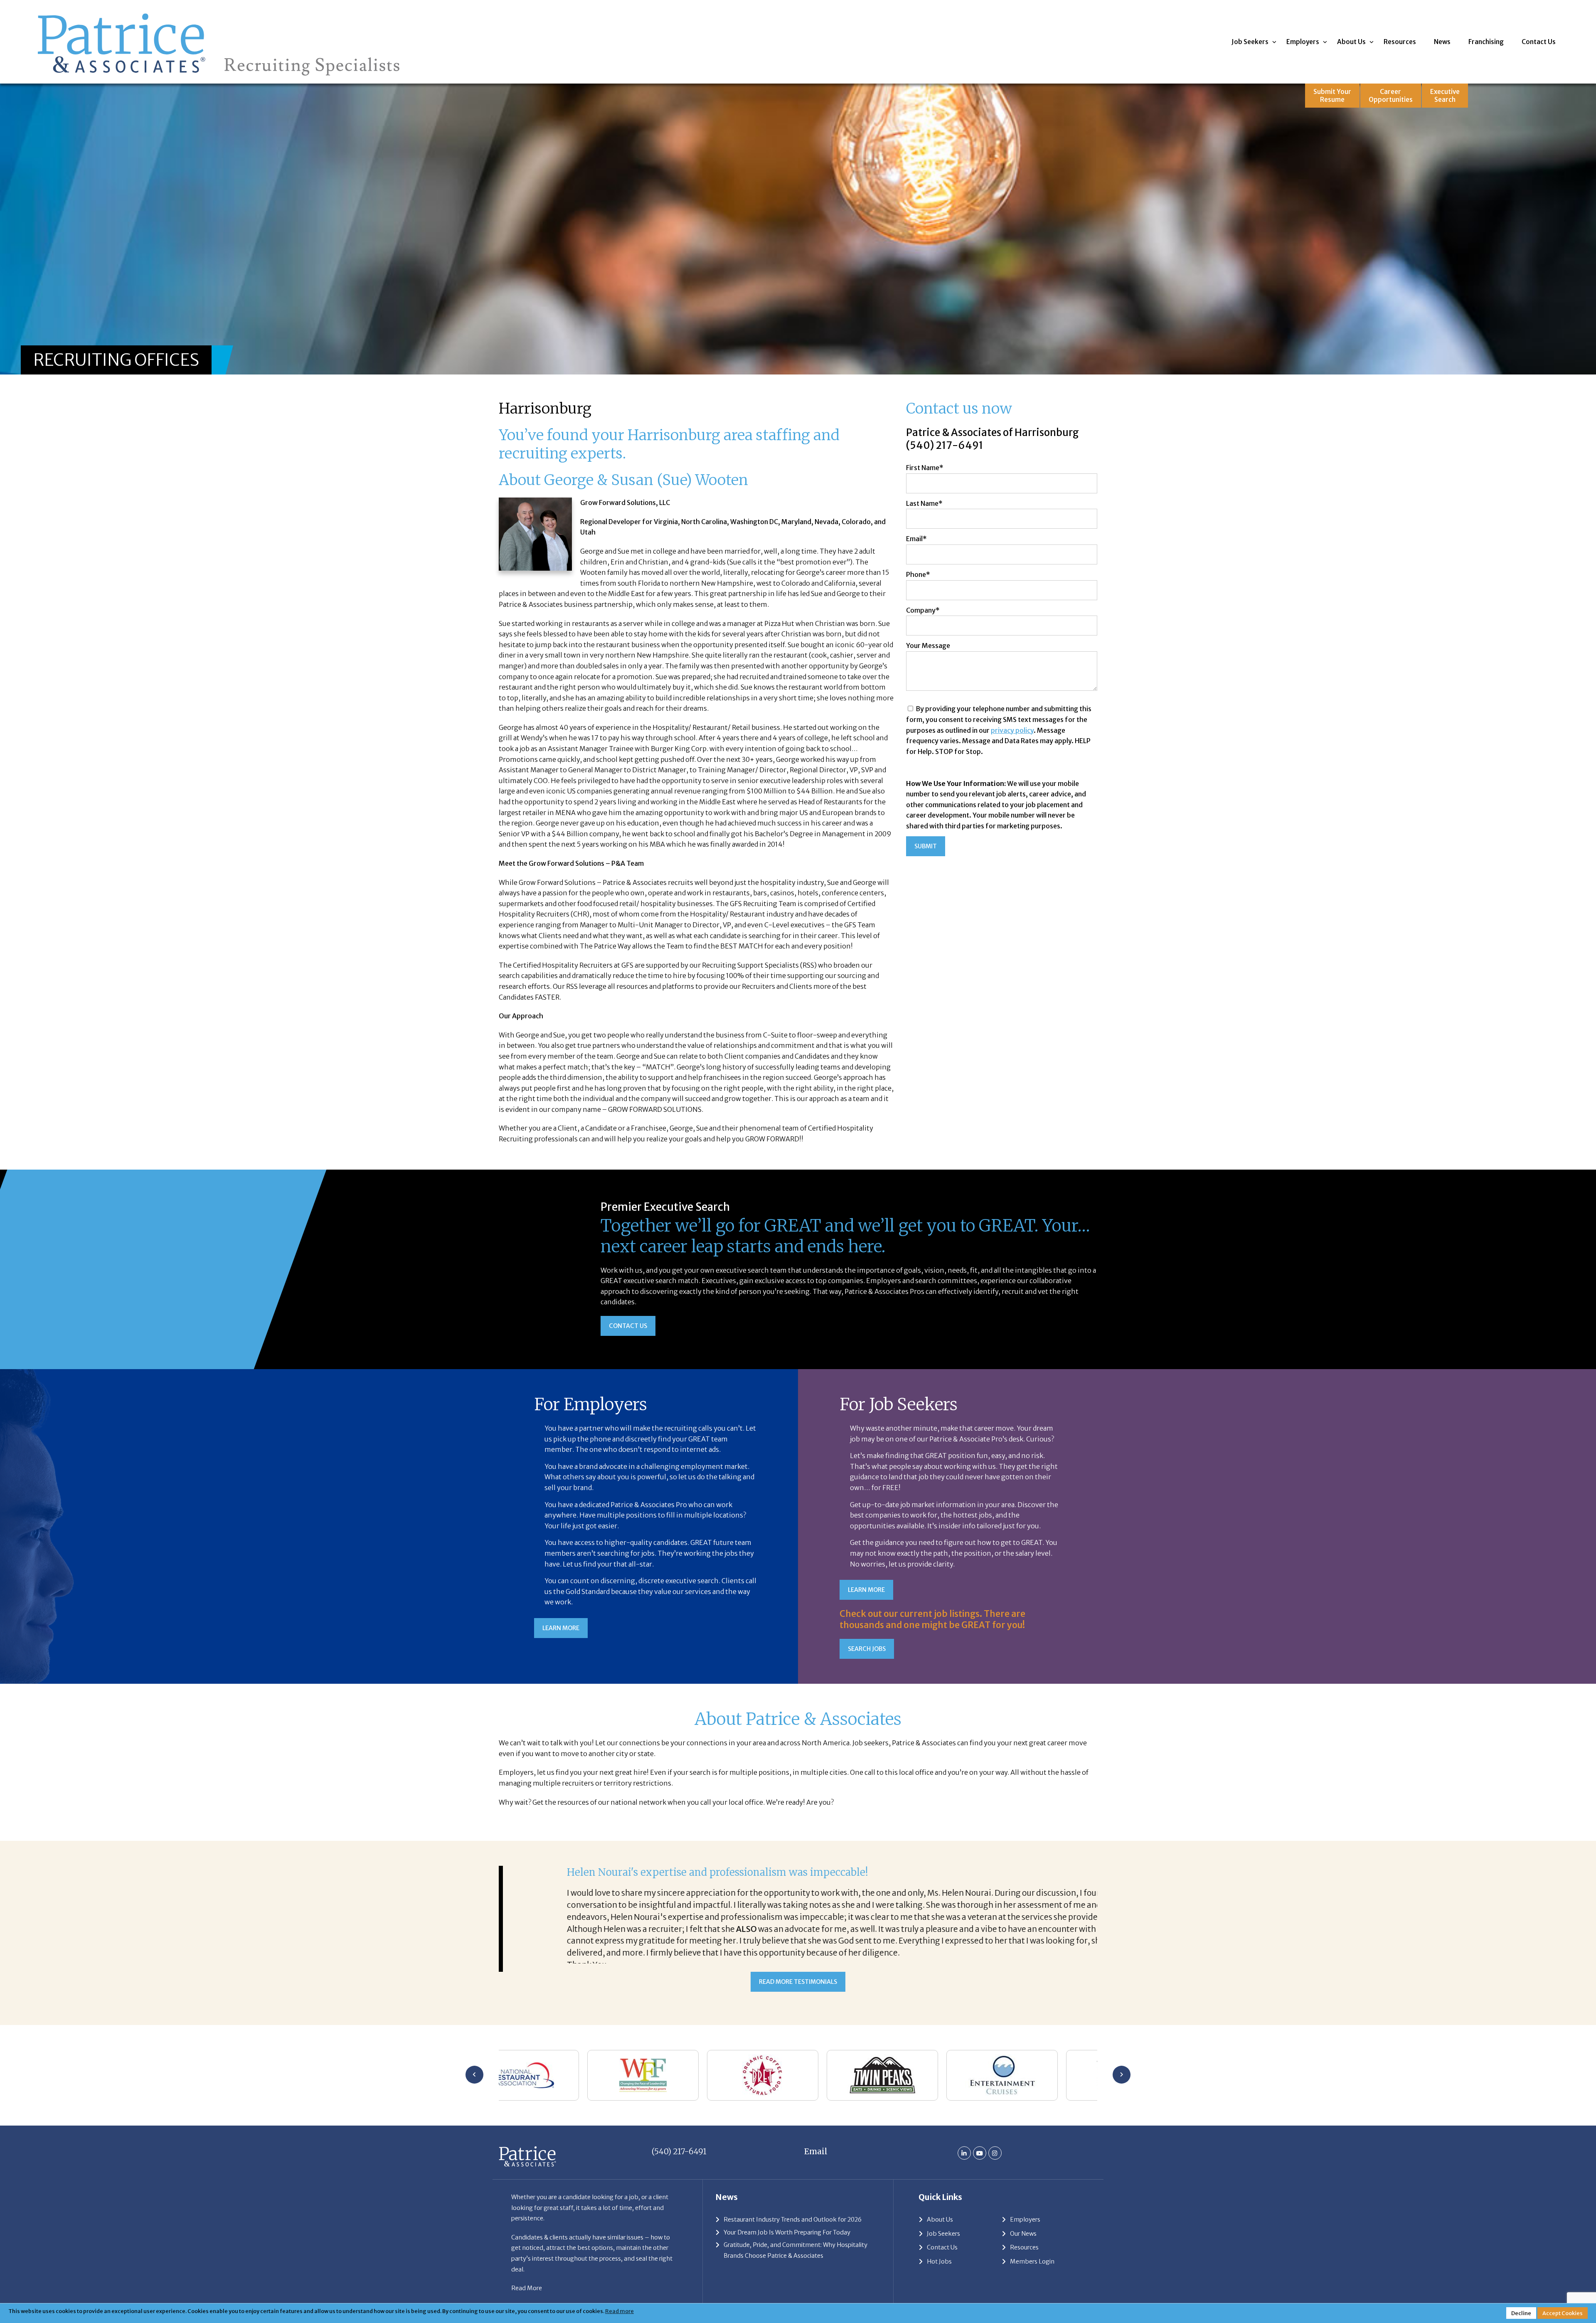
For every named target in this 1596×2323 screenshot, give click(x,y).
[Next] (1122, 2094)
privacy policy (1012, 730)
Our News (1023, 2253)
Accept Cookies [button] (1563, 2313)
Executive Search (1445, 96)
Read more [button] (619, 2311)
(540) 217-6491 (945, 445)
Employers (1303, 42)
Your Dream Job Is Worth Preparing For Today (787, 2252)
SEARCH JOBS (867, 1649)
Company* (923, 610)
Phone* (918, 574)
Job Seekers (1250, 42)
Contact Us (1539, 42)
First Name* (925, 468)
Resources (1400, 42)
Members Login (1032, 2281)
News (1442, 42)
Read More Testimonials (798, 2001)
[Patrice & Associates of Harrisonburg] (219, 11)
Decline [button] (1521, 2313)
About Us (1351, 42)
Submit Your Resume (1332, 96)
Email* (916, 539)
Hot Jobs (939, 2281)
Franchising (1486, 42)
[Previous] (474, 2094)
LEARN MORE (561, 1628)
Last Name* (924, 503)
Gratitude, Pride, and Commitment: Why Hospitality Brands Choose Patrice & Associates (796, 2270)
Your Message (928, 645)
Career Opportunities (1391, 96)
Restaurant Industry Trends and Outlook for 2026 (793, 2239)
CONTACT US (628, 1326)
